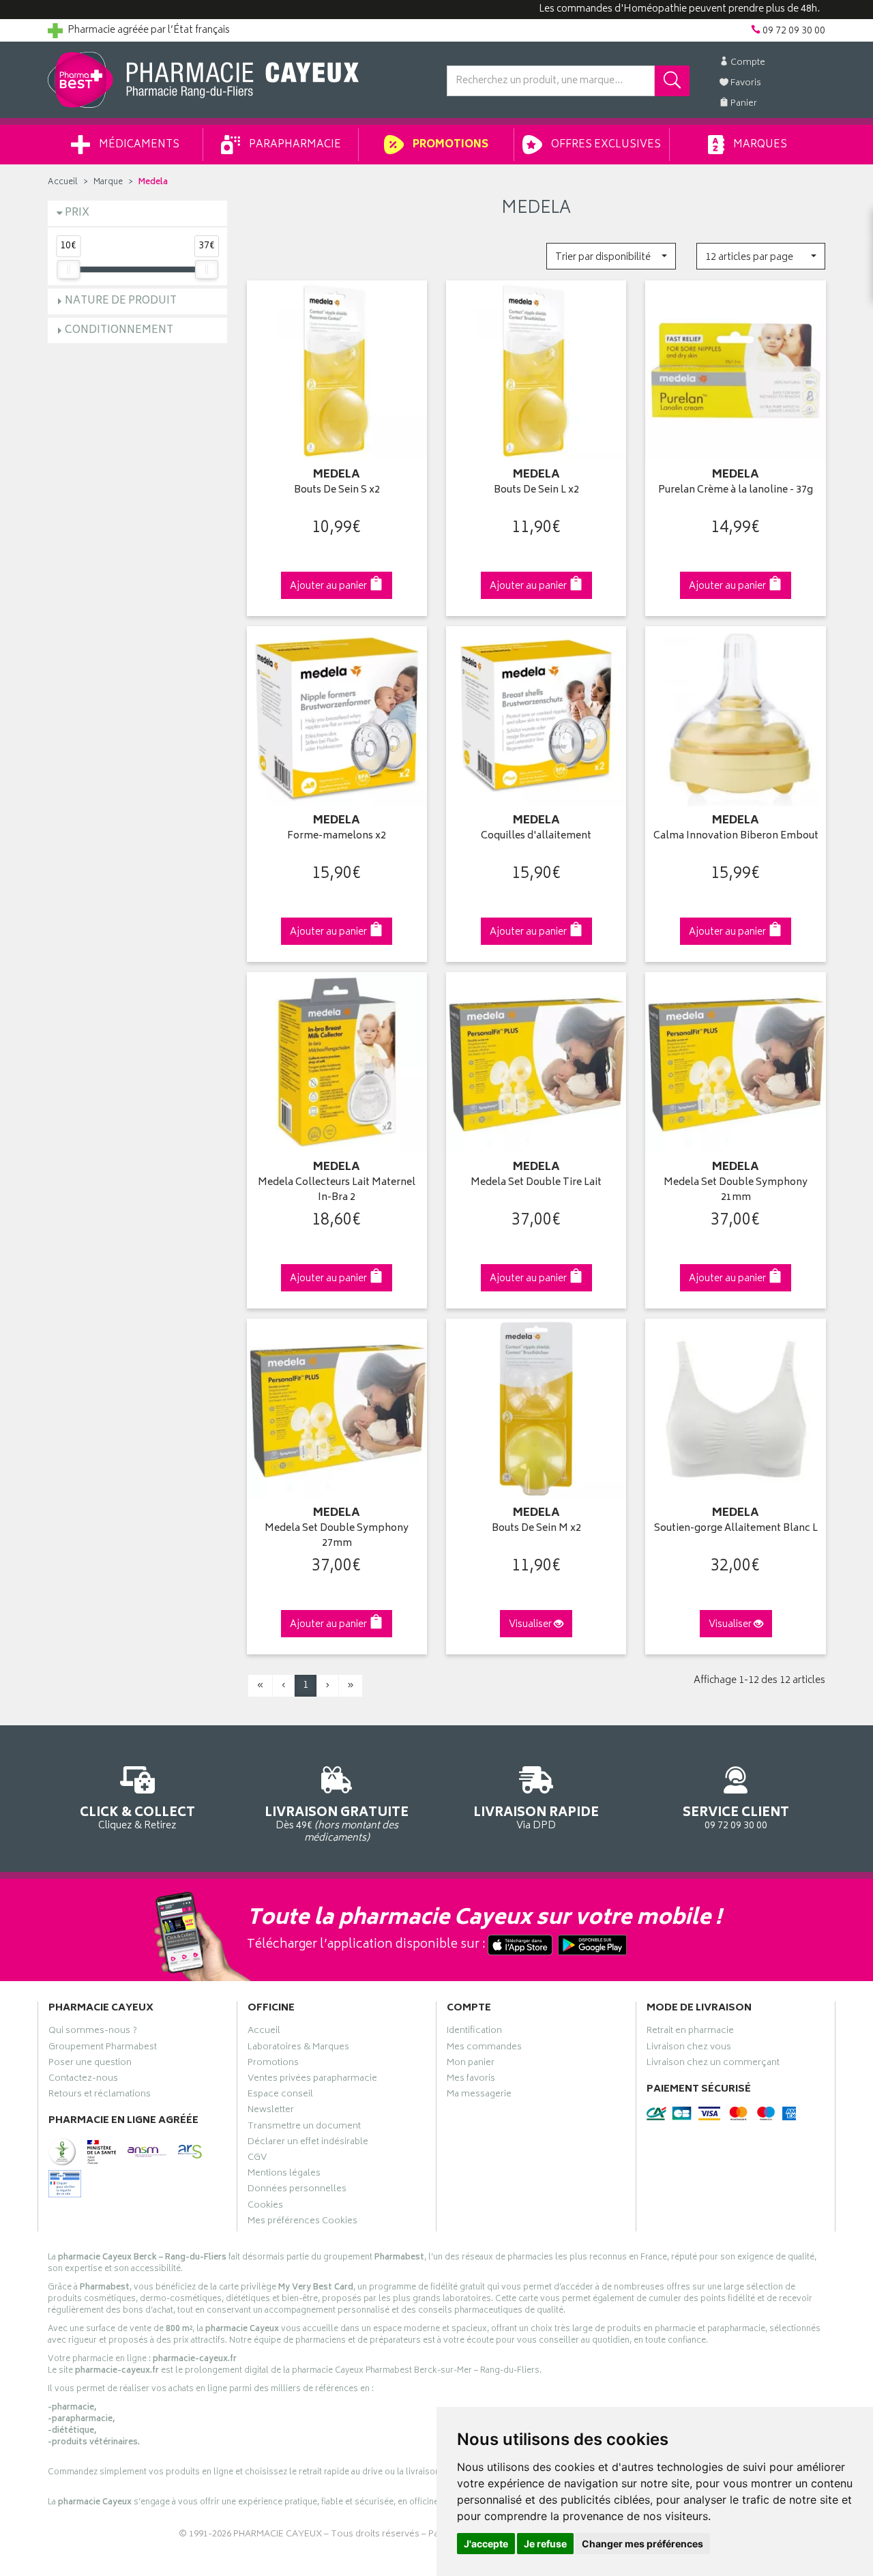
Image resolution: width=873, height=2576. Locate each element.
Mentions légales (284, 2175)
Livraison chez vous (689, 2049)
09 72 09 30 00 (736, 1817)
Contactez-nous (83, 2080)
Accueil (63, 182)
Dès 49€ (337, 1824)
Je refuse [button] (545, 2544)
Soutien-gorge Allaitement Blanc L (736, 1529)
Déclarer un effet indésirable (308, 2143)
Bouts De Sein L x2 (536, 491)
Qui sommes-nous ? (93, 2032)
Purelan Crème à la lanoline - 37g (736, 491)
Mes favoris (471, 2080)
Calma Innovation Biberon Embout (736, 837)
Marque (108, 182)
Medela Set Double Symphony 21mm (736, 1191)
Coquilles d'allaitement (536, 837)
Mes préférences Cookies (302, 2223)
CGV (257, 2159)
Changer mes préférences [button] (642, 2544)
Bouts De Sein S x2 (337, 491)
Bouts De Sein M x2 (536, 1529)
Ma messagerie (479, 2096)
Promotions (449, 145)
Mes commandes (484, 2049)
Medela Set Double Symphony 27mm (337, 1537)
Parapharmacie (294, 145)
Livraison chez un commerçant (713, 2064)
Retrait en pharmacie (690, 2032)
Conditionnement (119, 331)
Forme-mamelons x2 (337, 837)
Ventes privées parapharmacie (312, 2080)
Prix (77, 213)
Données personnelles (297, 2191)
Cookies (265, 2207)
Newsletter (271, 2111)
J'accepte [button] (486, 2544)
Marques (759, 145)
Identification (474, 2032)
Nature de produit (121, 301)
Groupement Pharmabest (103, 2049)
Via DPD (536, 1817)
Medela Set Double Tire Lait (536, 1183)
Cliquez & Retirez (137, 1817)
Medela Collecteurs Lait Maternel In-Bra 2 (337, 1191)
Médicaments (138, 145)
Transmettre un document (304, 2128)
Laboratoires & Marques (298, 2049)
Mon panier (471, 2064)
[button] (611, 256)
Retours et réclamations (100, 2096)
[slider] (68, 269)
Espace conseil (280, 2096)
